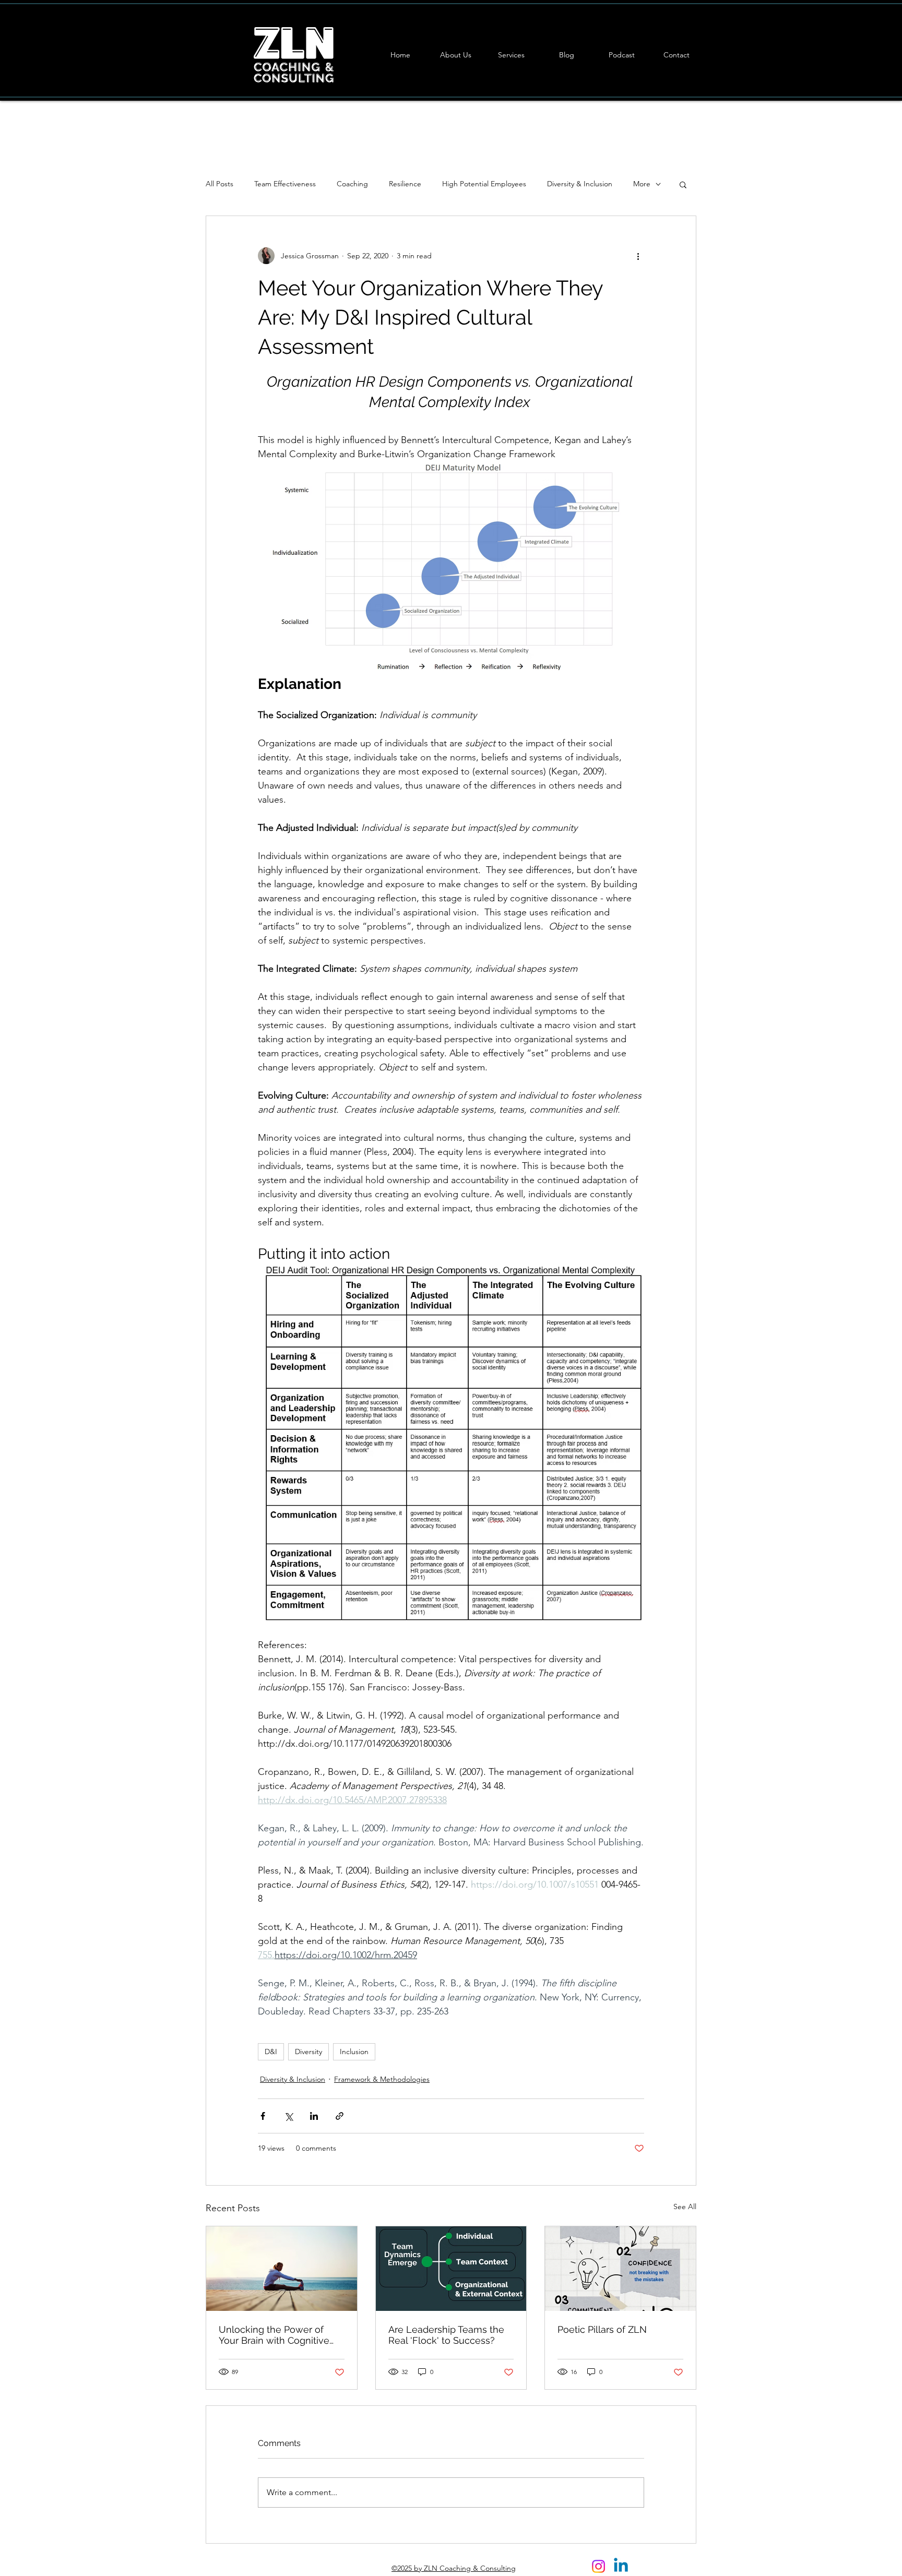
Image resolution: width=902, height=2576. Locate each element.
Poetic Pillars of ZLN (602, 2329)
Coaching (352, 184)
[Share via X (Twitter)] (288, 2116)
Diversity (308, 2052)
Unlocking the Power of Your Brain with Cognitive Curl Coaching (274, 2335)
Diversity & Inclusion (580, 184)
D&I (271, 2052)
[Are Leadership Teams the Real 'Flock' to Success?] (451, 2269)
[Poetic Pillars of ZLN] (620, 2269)
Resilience (405, 184)
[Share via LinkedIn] (314, 2116)
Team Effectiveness (285, 184)
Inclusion (354, 2052)
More (642, 184)
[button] (683, 184)
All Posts (219, 184)
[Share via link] (340, 2116)
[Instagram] (598, 2566)
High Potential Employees (484, 184)
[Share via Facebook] (263, 2116)
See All (685, 2207)
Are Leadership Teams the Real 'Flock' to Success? (446, 2335)
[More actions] (638, 256)
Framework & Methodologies (382, 2079)
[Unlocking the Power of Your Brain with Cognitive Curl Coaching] (282, 2269)
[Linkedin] (621, 2566)
